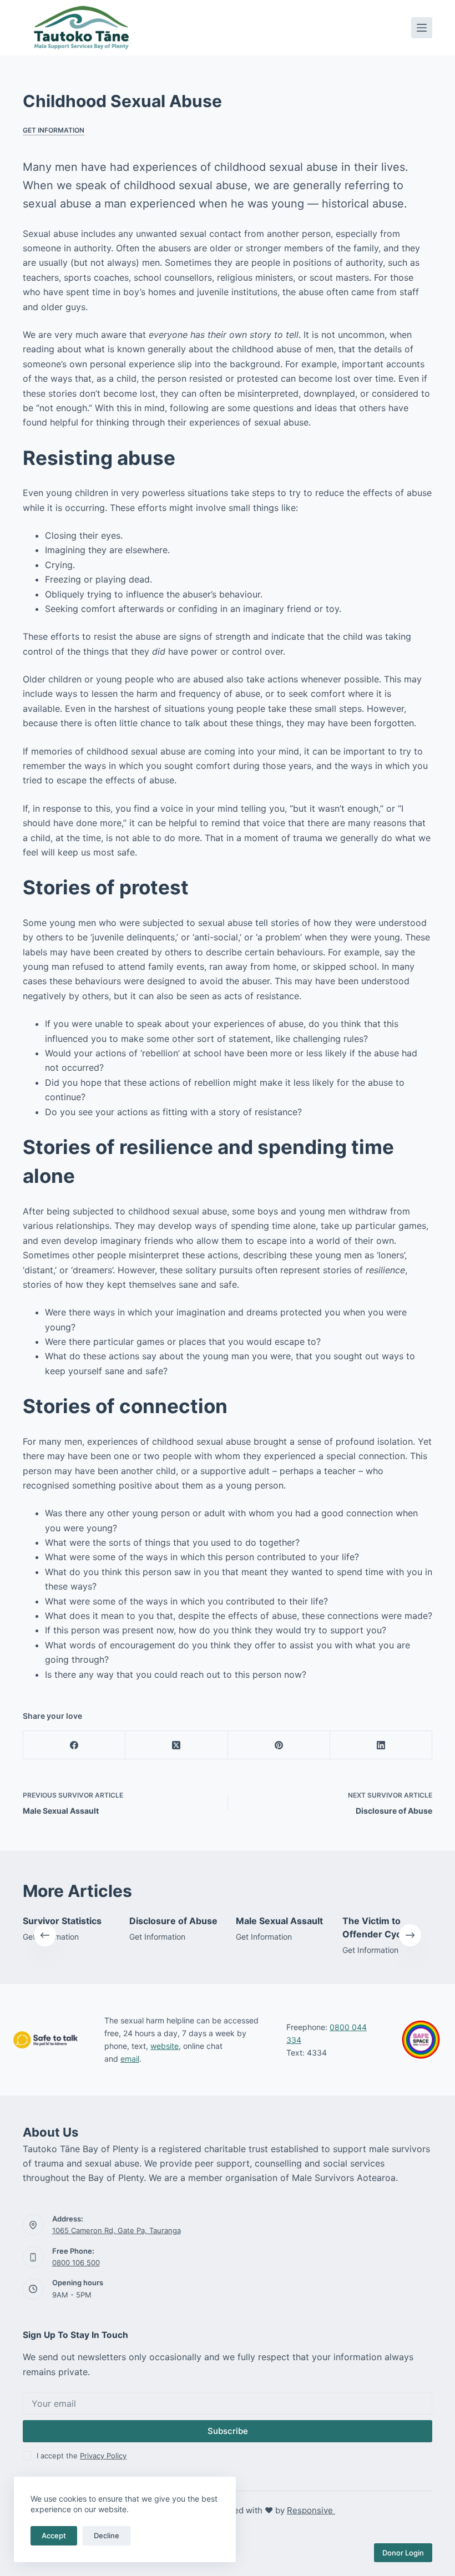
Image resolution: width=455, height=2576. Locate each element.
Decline (107, 2535)
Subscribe (228, 2431)
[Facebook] (74, 1745)
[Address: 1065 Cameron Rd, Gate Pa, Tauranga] (33, 2225)
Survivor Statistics (62, 1921)
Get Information (54, 130)
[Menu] (422, 28)
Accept (54, 2535)
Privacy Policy (103, 2456)
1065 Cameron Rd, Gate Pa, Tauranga (117, 2230)
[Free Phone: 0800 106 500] (33, 2257)
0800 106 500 (76, 2263)
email (130, 2059)
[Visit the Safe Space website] (421, 2039)
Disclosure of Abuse (173, 1921)
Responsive (311, 2510)
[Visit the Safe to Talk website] (46, 2040)
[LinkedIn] (381, 1745)
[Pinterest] (279, 1745)
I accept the (82, 2456)
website (165, 2046)
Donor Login (403, 2553)
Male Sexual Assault (279, 1921)
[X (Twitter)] (176, 1745)
